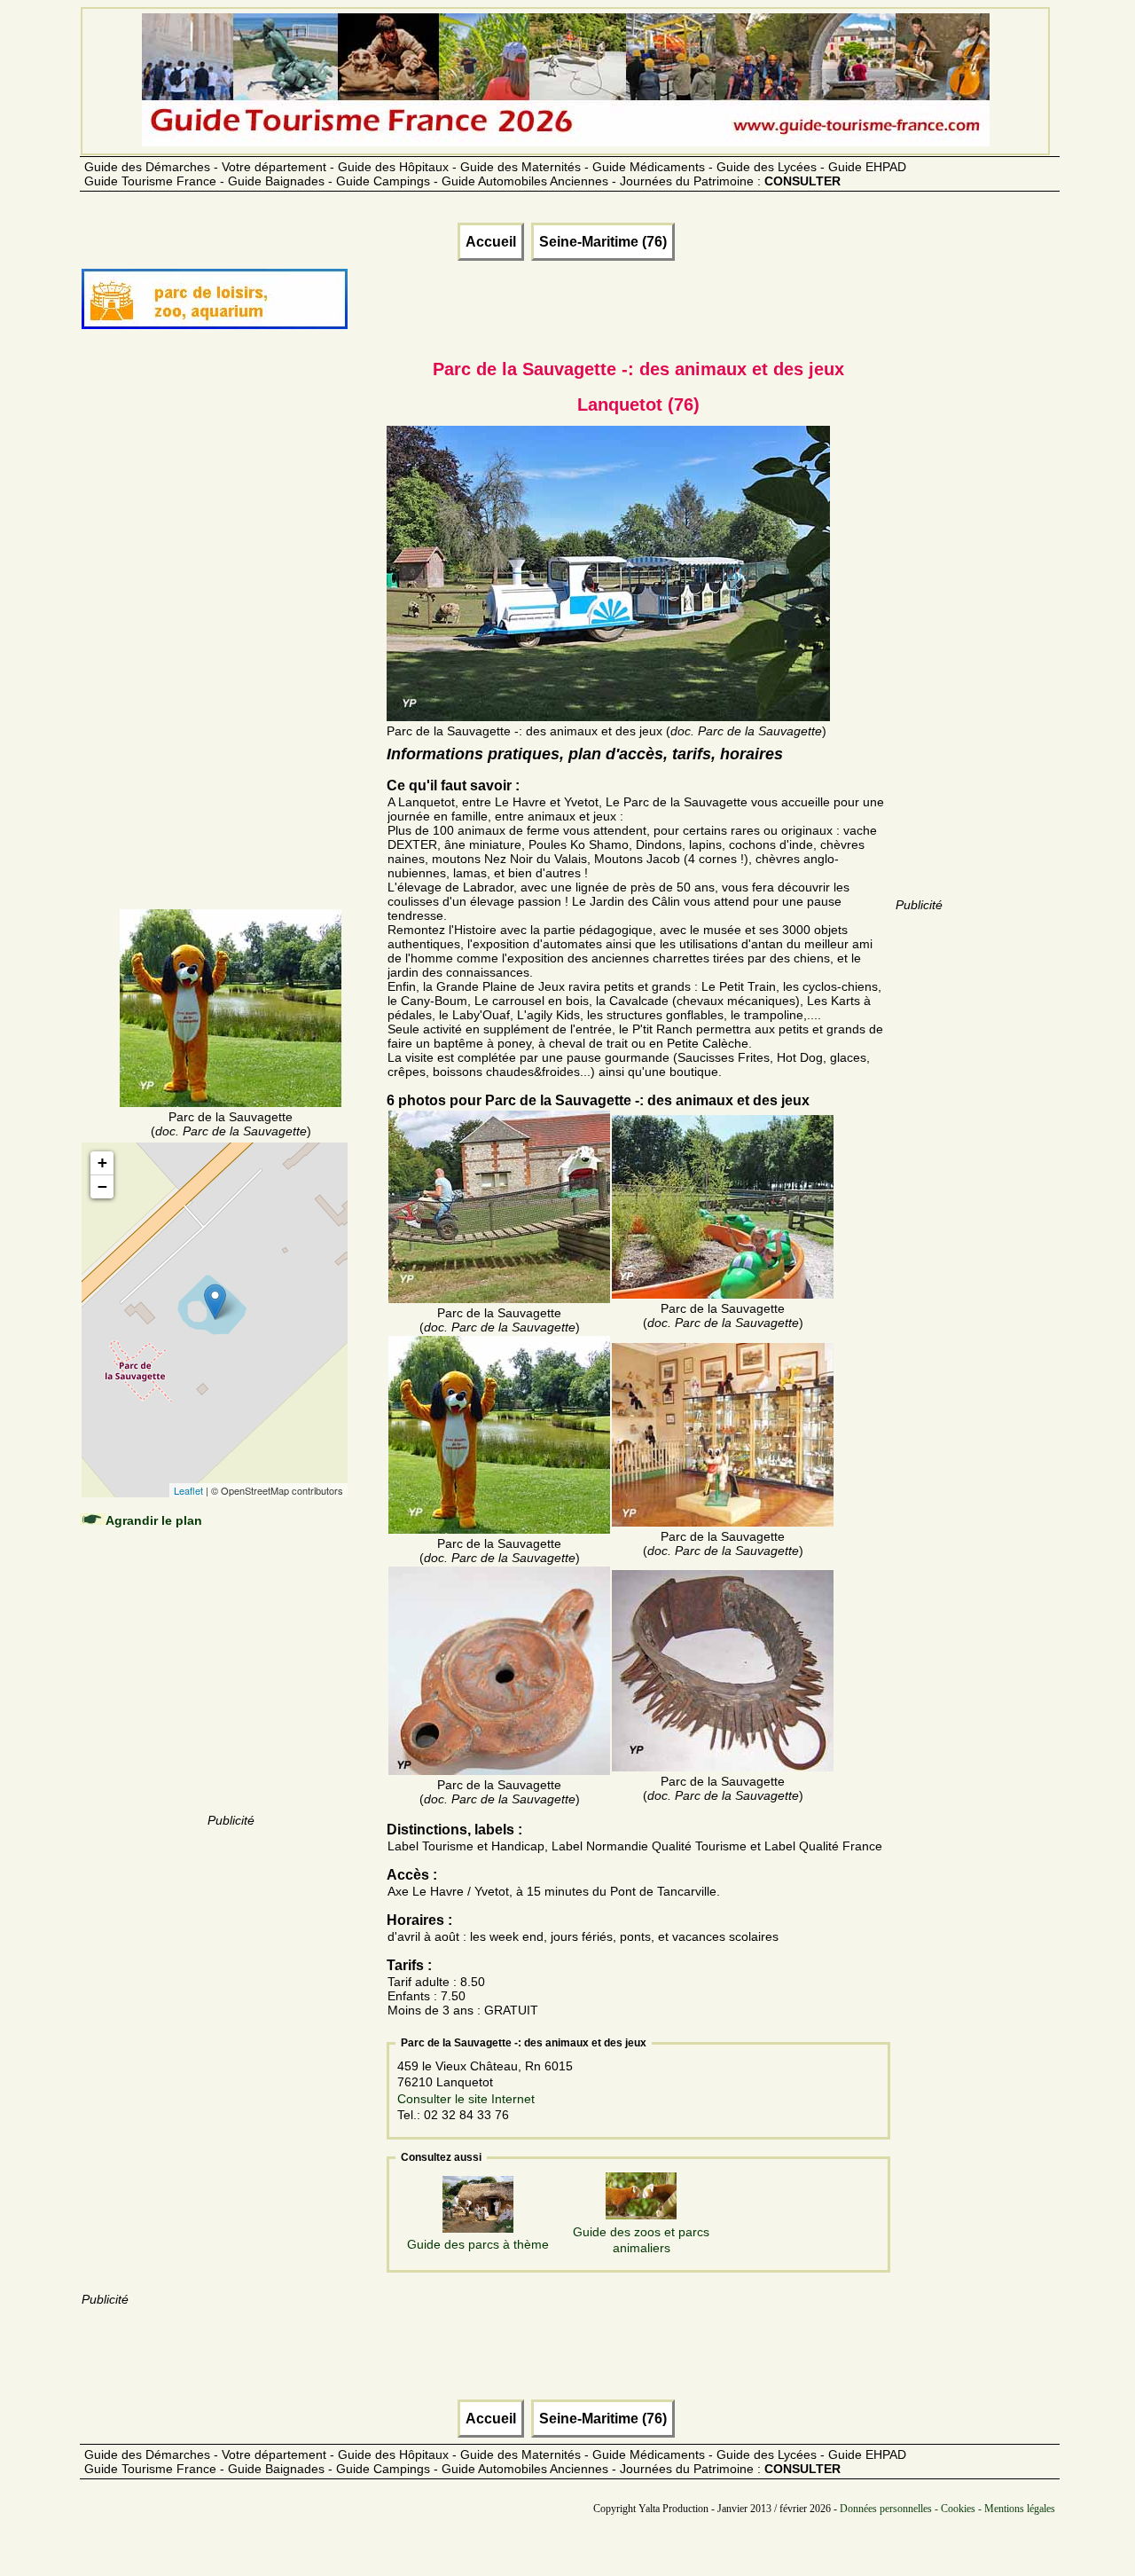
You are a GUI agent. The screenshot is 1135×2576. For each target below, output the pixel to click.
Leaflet (188, 1490)
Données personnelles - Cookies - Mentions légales (947, 2509)
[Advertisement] (231, 640)
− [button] (102, 1186)
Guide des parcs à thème (478, 2244)
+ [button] (102, 1162)
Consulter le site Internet (466, 2099)
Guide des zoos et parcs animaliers (641, 2239)
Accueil (491, 242)
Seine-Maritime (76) (603, 242)
